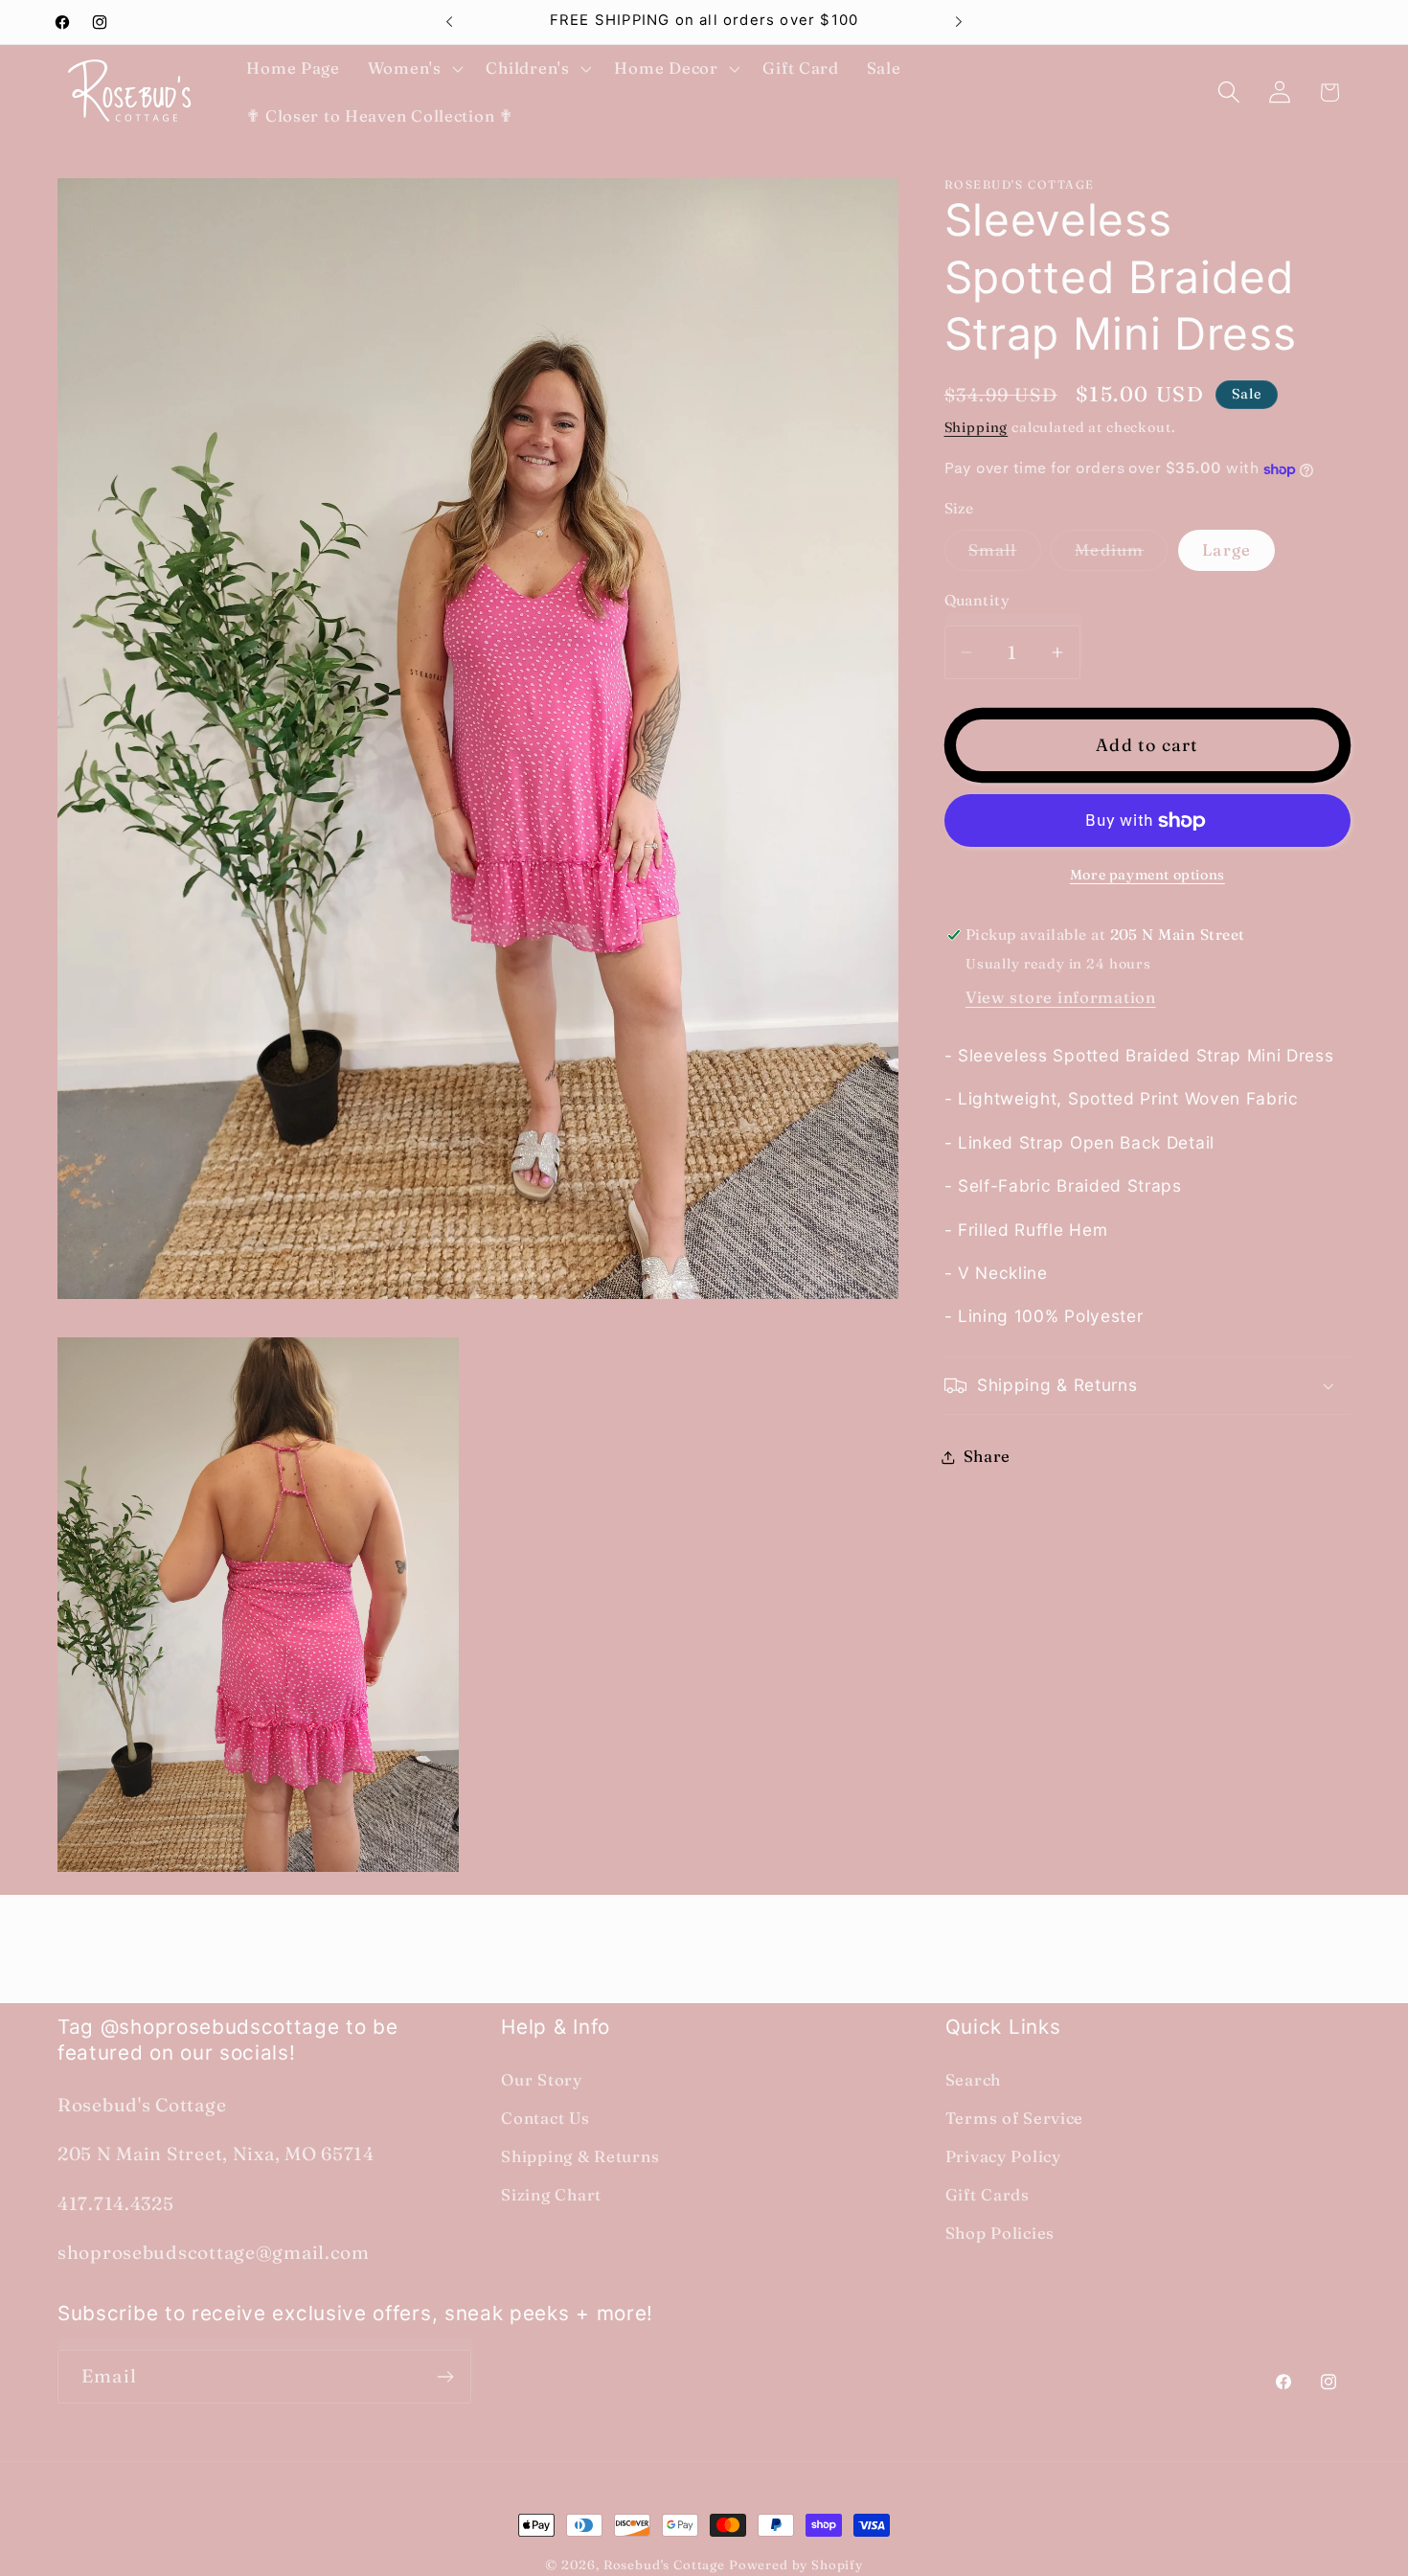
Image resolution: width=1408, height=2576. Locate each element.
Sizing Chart (551, 2195)
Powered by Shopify (796, 2565)
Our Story (541, 2080)
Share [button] (988, 1456)
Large (1226, 550)
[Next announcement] (959, 22)
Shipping (977, 427)
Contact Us (545, 2118)
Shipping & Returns (580, 2156)
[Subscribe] (445, 2377)
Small (1005, 555)
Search (973, 2080)
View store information (1061, 998)
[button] (413, 69)
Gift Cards (988, 2195)
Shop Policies (1000, 2233)
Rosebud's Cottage (664, 2565)
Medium (1121, 555)
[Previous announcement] (449, 22)
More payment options (1147, 875)
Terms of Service (1015, 2118)
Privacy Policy (1003, 2156)
